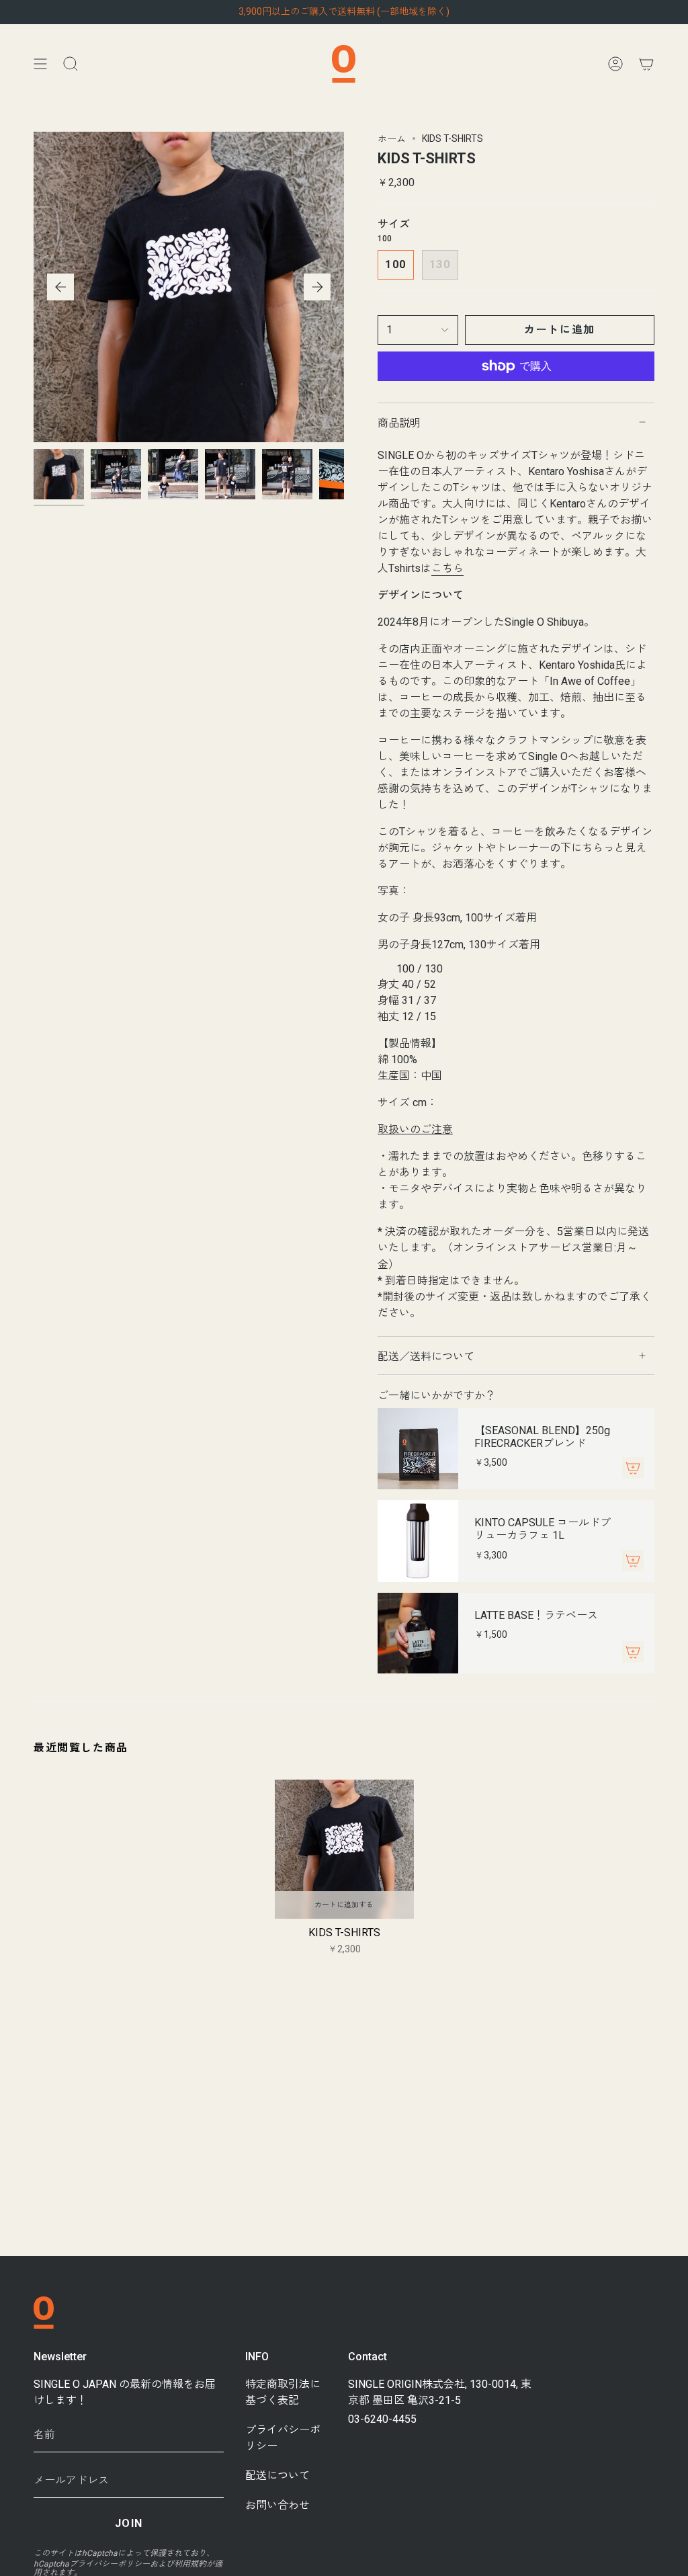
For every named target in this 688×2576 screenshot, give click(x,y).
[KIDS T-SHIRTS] (344, 1849)
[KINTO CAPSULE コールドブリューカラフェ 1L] (418, 1541)
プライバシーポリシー (110, 2564)
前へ (60, 287)
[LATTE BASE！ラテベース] (418, 1633)
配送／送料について (426, 1357)
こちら (447, 568)
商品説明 (399, 423)
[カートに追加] (633, 1468)
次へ (317, 287)
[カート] (646, 64)
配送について (277, 2476)
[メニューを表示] (40, 64)
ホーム (392, 139)
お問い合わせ (277, 2505)
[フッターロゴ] (44, 2313)
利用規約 (190, 2564)
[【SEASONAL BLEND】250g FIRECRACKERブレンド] (418, 1449)
